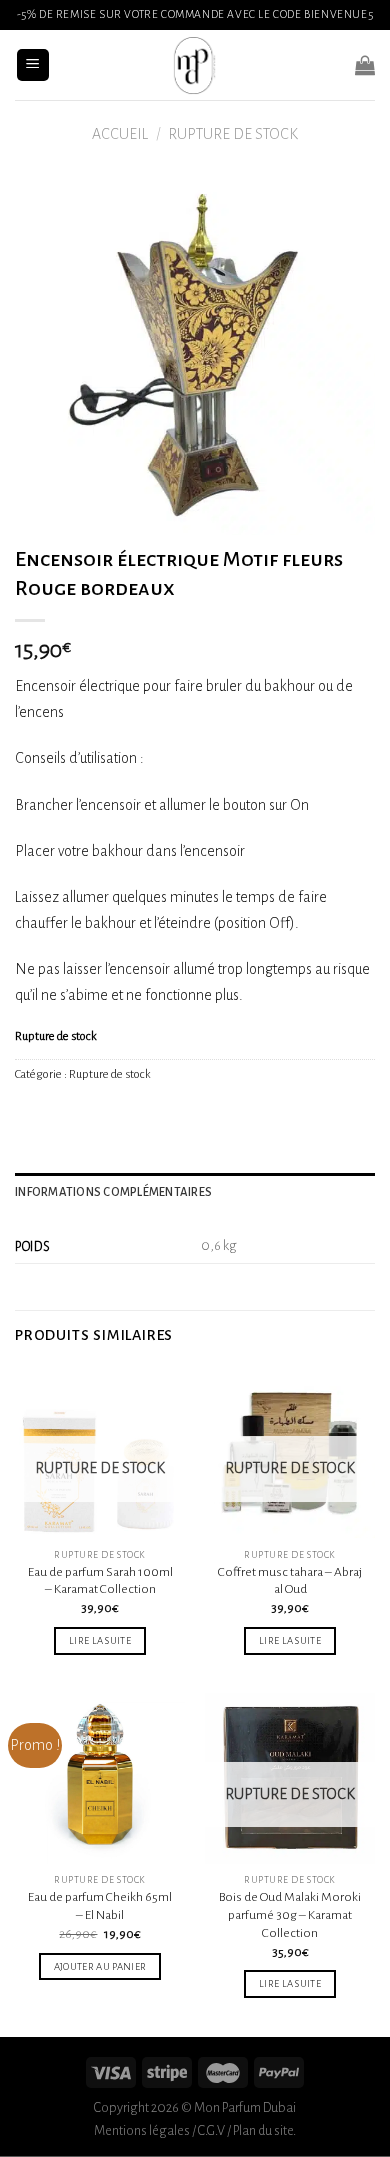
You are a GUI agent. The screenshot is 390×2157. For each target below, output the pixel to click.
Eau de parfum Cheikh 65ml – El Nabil (100, 1906)
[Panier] (365, 65)
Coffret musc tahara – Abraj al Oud (290, 1581)
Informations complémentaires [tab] (113, 1192)
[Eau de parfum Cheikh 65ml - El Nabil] (100, 1778)
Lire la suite (100, 1640)
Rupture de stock (233, 134)
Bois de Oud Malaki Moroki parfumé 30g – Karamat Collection (290, 1914)
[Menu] (33, 65)
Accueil (120, 134)
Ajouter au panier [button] (100, 1966)
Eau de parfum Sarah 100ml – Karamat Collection (100, 1581)
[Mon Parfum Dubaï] (195, 65)
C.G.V (211, 2130)
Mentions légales (142, 2130)
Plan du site (263, 2130)
